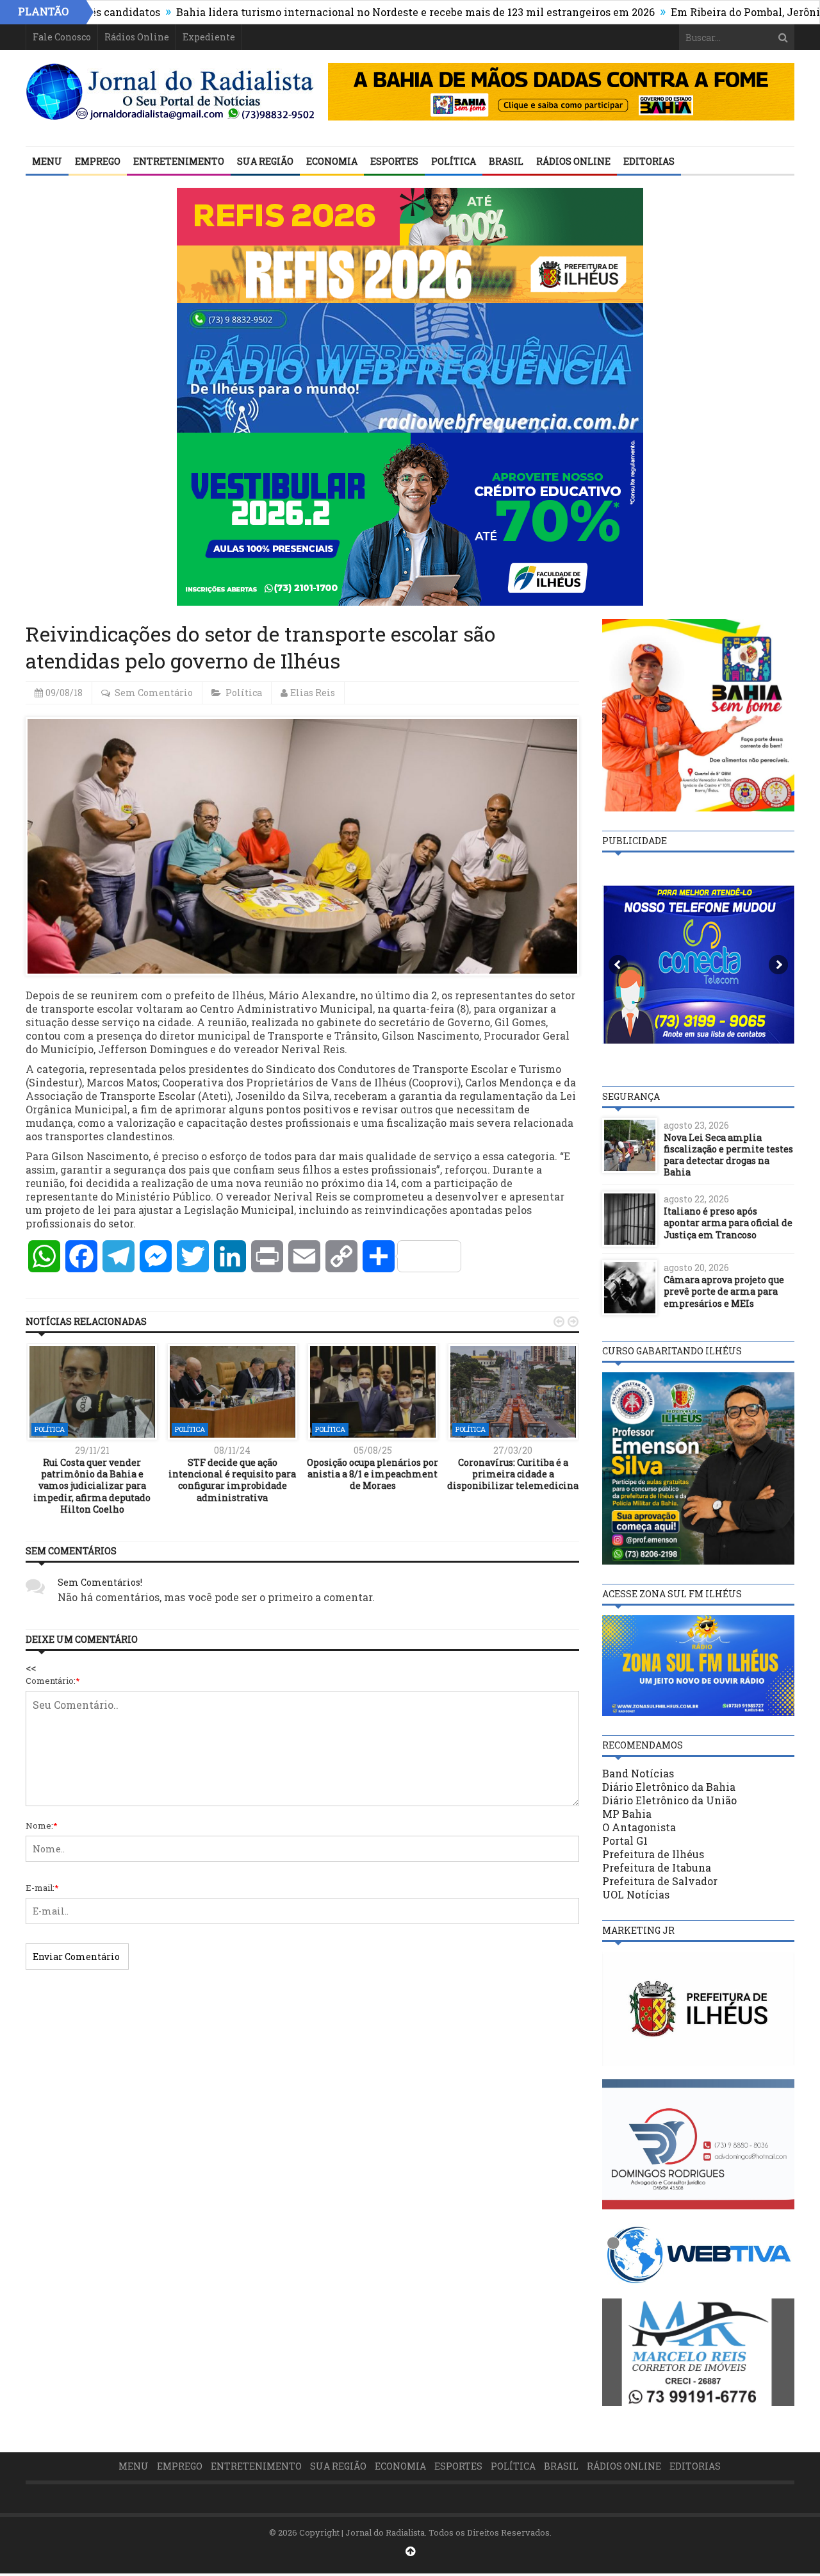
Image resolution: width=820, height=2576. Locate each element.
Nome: (42, 1825)
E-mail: (42, 1888)
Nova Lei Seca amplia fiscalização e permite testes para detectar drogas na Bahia (728, 1155)
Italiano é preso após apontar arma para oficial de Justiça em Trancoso (728, 1223)
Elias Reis (313, 693)
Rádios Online (137, 37)
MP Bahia (627, 1814)
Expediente (209, 37)
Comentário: (53, 1681)
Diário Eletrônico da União (669, 1800)
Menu (47, 161)
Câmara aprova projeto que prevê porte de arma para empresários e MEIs (724, 1291)
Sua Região (265, 161)
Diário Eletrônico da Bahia (669, 1787)
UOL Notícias (636, 1894)
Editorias (649, 161)
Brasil (506, 161)
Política (454, 161)
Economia (332, 161)
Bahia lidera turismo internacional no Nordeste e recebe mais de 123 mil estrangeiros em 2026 (340, 12)
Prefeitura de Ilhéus (653, 1854)
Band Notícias (638, 1773)
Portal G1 (625, 1841)
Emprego (98, 161)
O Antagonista (639, 1827)
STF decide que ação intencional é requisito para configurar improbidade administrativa (232, 1480)
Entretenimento (179, 161)
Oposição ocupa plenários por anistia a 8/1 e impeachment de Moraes (373, 1474)
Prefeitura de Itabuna (657, 1867)
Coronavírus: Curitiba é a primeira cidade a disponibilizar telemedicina (513, 1474)
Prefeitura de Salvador (660, 1881)
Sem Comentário (154, 693)
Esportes (394, 161)
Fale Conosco (62, 37)
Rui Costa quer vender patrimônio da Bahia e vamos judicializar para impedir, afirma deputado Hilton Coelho (92, 1486)
